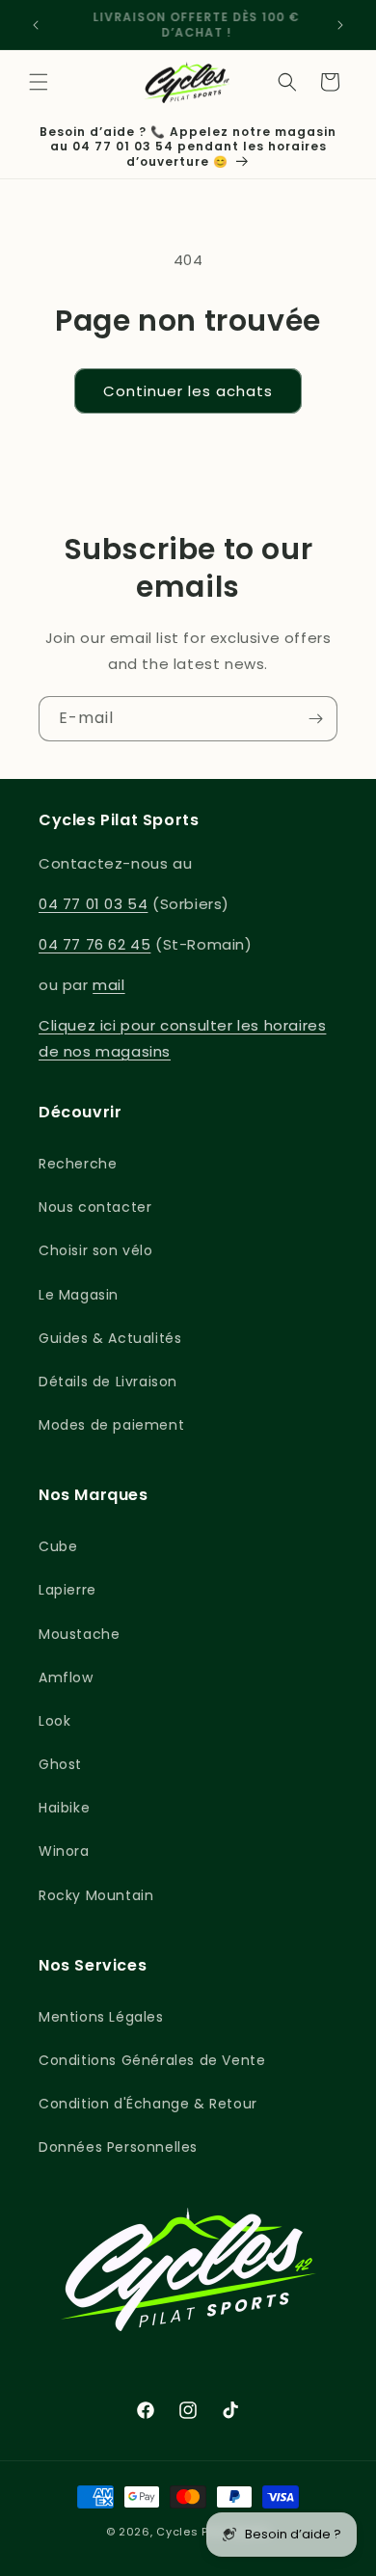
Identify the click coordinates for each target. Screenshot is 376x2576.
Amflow (66, 1677)
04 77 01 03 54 (93, 904)
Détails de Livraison (108, 1382)
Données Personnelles (118, 2147)
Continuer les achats (188, 391)
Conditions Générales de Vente (152, 2060)
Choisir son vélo (96, 1250)
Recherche (78, 1164)
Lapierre (67, 1590)
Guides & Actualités (110, 1338)
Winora (64, 1851)
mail (108, 985)
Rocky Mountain (96, 1895)
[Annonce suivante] (340, 25)
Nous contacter (95, 1207)
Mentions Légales (101, 2017)
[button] (39, 82)
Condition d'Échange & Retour (148, 2104)
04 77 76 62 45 (94, 944)
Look (54, 1721)
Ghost (60, 1764)
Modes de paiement (111, 1425)
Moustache (79, 1634)
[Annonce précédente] (36, 25)
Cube (58, 1546)
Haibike (64, 1808)
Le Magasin (79, 1295)
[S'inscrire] (315, 719)
